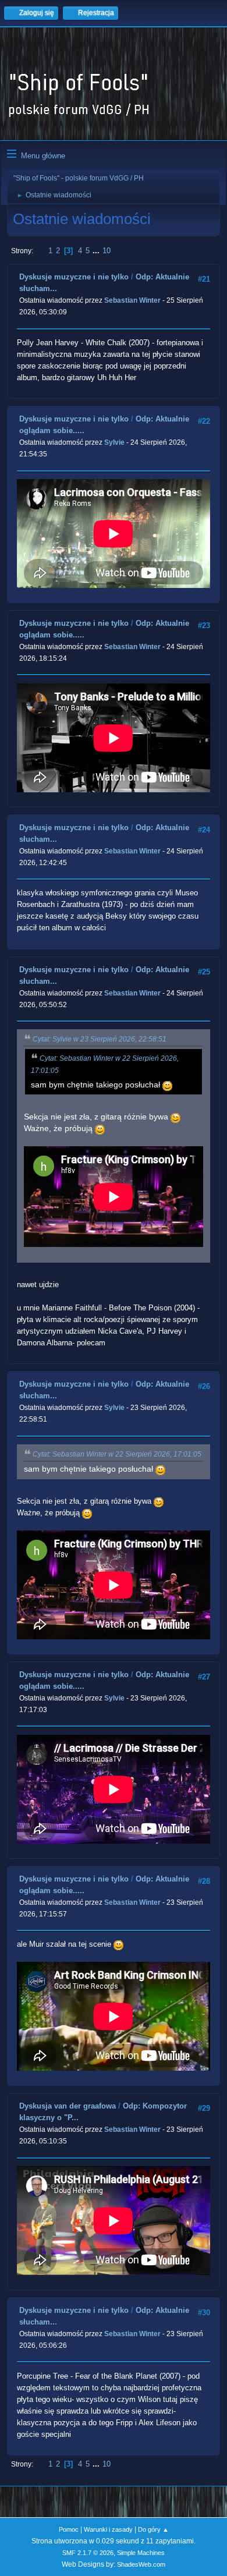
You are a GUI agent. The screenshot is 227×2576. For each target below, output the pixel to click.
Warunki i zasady (108, 2529)
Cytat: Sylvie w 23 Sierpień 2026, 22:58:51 (100, 1039)
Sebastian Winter (132, 300)
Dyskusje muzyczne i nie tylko (74, 277)
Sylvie (114, 442)
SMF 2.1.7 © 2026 (88, 2553)
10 (107, 251)
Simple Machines (141, 2553)
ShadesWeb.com (141, 2564)
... (97, 251)
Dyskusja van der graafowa (68, 2106)
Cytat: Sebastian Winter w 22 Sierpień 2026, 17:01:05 (117, 1454)
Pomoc (69, 2529)
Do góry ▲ (153, 2529)
